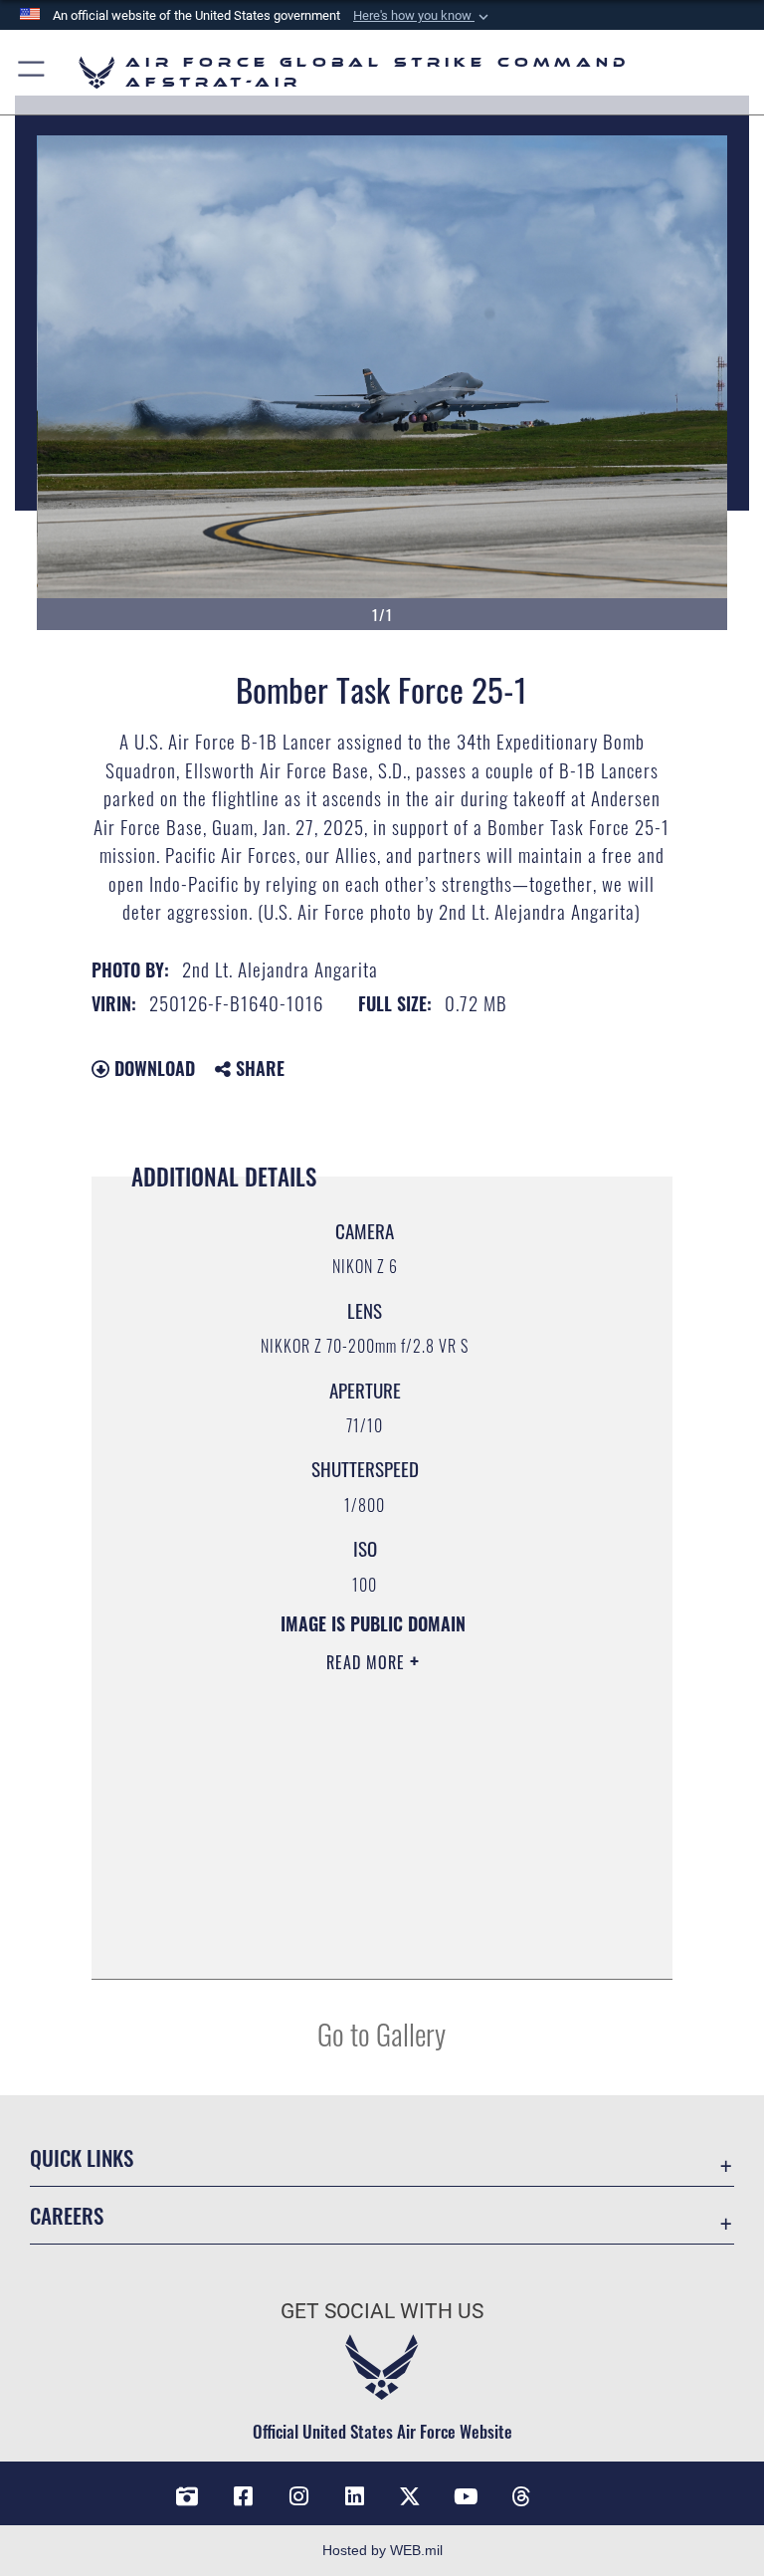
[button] (423, 16)
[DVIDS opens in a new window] (187, 2496)
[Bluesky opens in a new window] (577, 2489)
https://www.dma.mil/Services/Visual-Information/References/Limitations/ (352, 1817)
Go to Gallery (382, 2033)
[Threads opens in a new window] (521, 2496)
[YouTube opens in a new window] (466, 2496)
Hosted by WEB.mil (382, 2550)
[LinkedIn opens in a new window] (354, 2496)
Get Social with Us (382, 2311)
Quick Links (82, 2157)
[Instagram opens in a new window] (298, 2496)
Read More (368, 1662)
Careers (67, 2215)
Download (152, 1068)
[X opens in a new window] (410, 2496)
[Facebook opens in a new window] (243, 2496)
